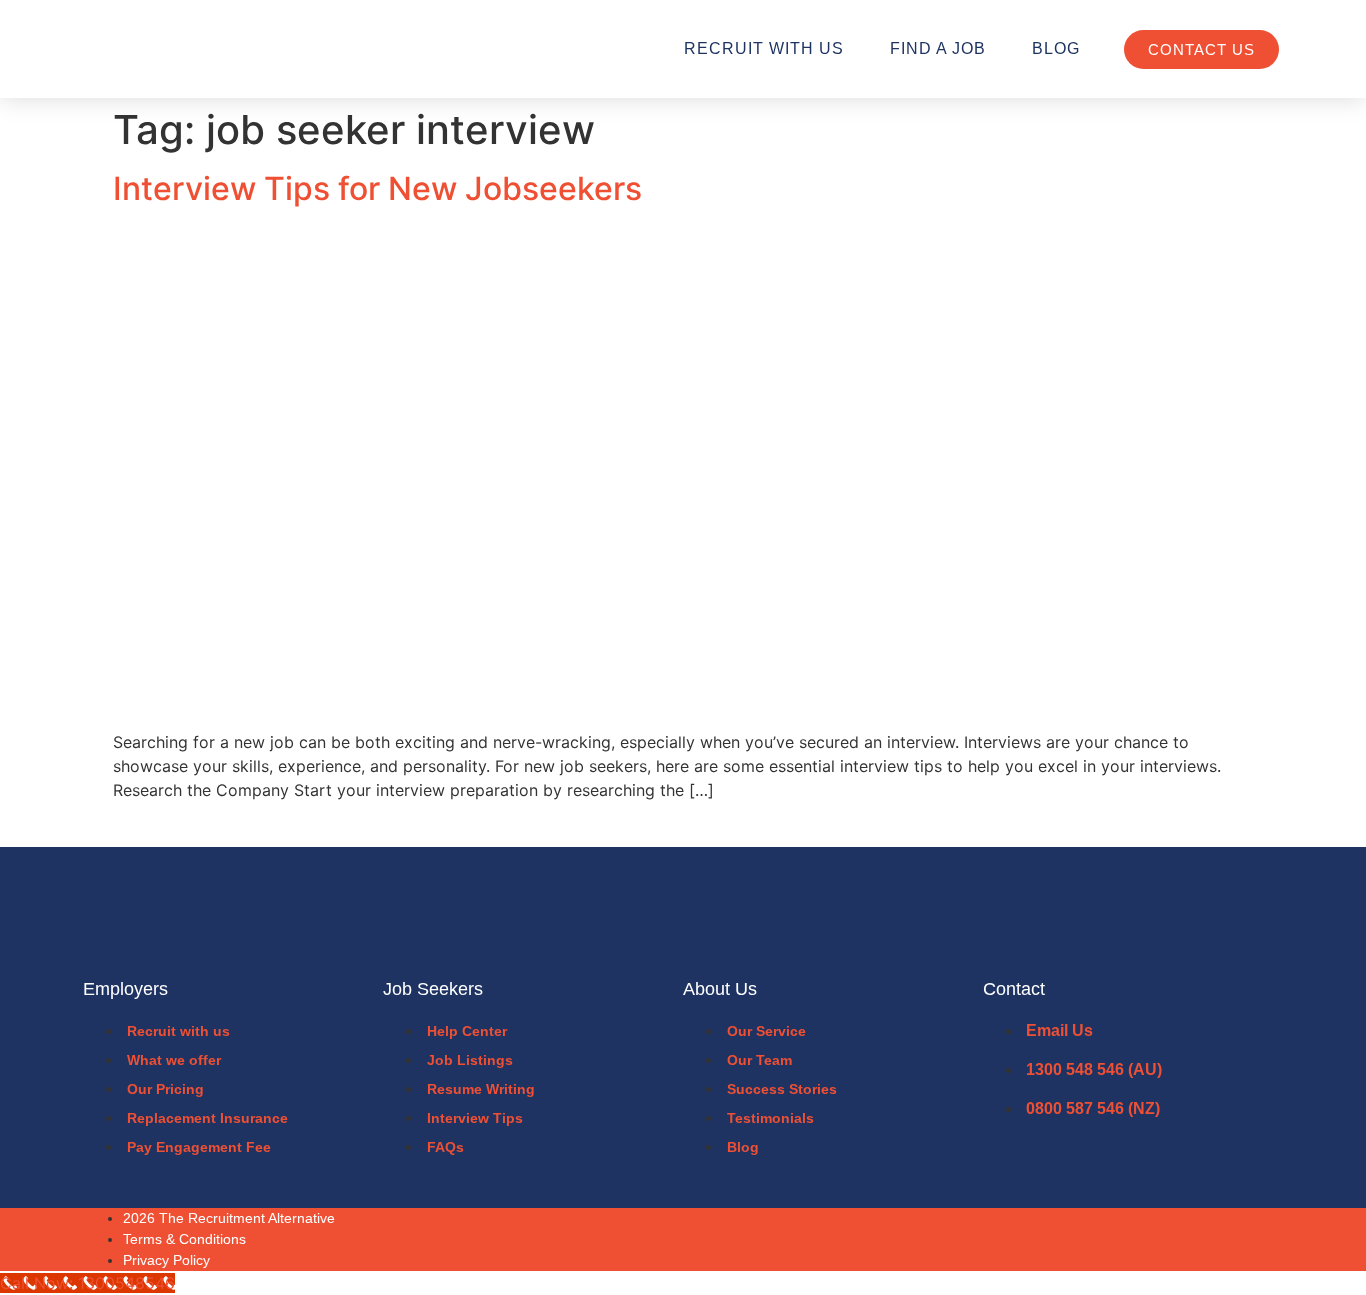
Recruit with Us (764, 48)
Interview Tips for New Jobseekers (377, 188)
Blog (1056, 48)
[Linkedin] (1271, 1239)
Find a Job (938, 48)
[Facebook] (1224, 1239)
